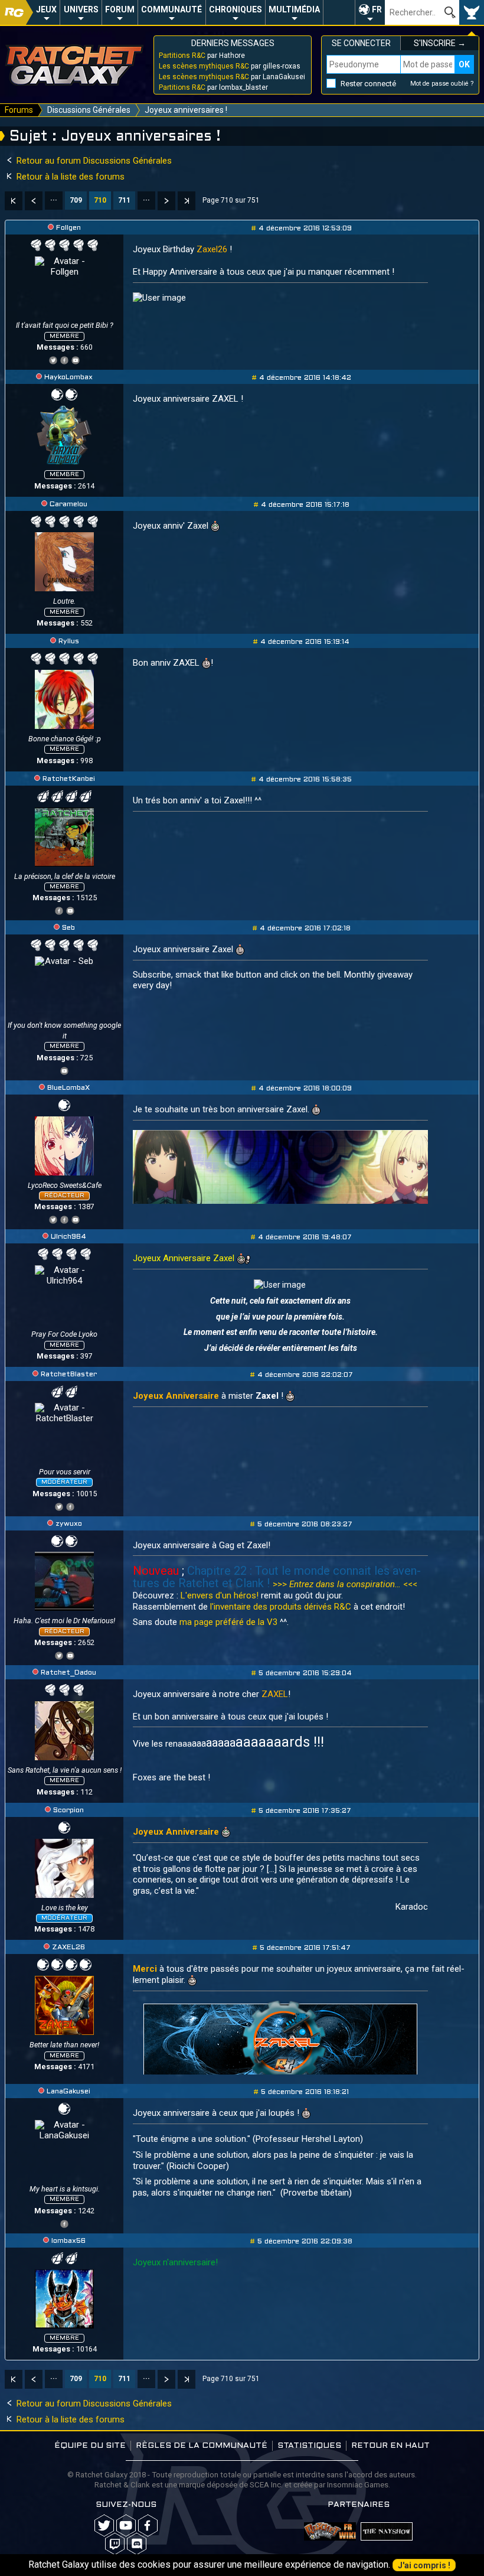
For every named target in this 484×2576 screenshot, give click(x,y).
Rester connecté (368, 84)
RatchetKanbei (69, 779)
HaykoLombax (68, 377)
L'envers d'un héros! (221, 1595)
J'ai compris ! (424, 2565)
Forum (120, 9)
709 (76, 200)
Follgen (68, 228)
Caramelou (68, 504)
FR (377, 9)
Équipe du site (90, 2446)
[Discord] (137, 2544)
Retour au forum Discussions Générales (93, 161)
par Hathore (202, 56)
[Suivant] (166, 201)
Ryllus (69, 641)
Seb (68, 928)
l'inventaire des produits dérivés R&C (281, 1607)
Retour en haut (390, 2446)
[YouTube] (76, 359)
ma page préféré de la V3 (228, 1622)
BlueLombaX (68, 1088)
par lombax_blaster (213, 87)
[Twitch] (115, 2544)
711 (124, 200)
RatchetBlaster (69, 1375)
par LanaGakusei (232, 77)
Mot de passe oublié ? (442, 84)
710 (100, 200)
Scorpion (68, 1810)
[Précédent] (34, 201)
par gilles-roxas (230, 66)
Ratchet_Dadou (68, 1673)
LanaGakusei (68, 2092)
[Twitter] (53, 359)
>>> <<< (345, 1584)
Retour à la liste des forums (69, 177)
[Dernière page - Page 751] (187, 201)
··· (54, 200)
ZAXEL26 (68, 1948)
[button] (370, 12)
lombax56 (68, 2241)
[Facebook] (64, 359)
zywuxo (69, 1524)
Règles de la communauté (202, 2446)
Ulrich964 (68, 1237)
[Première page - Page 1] (14, 201)
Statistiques (309, 2446)
